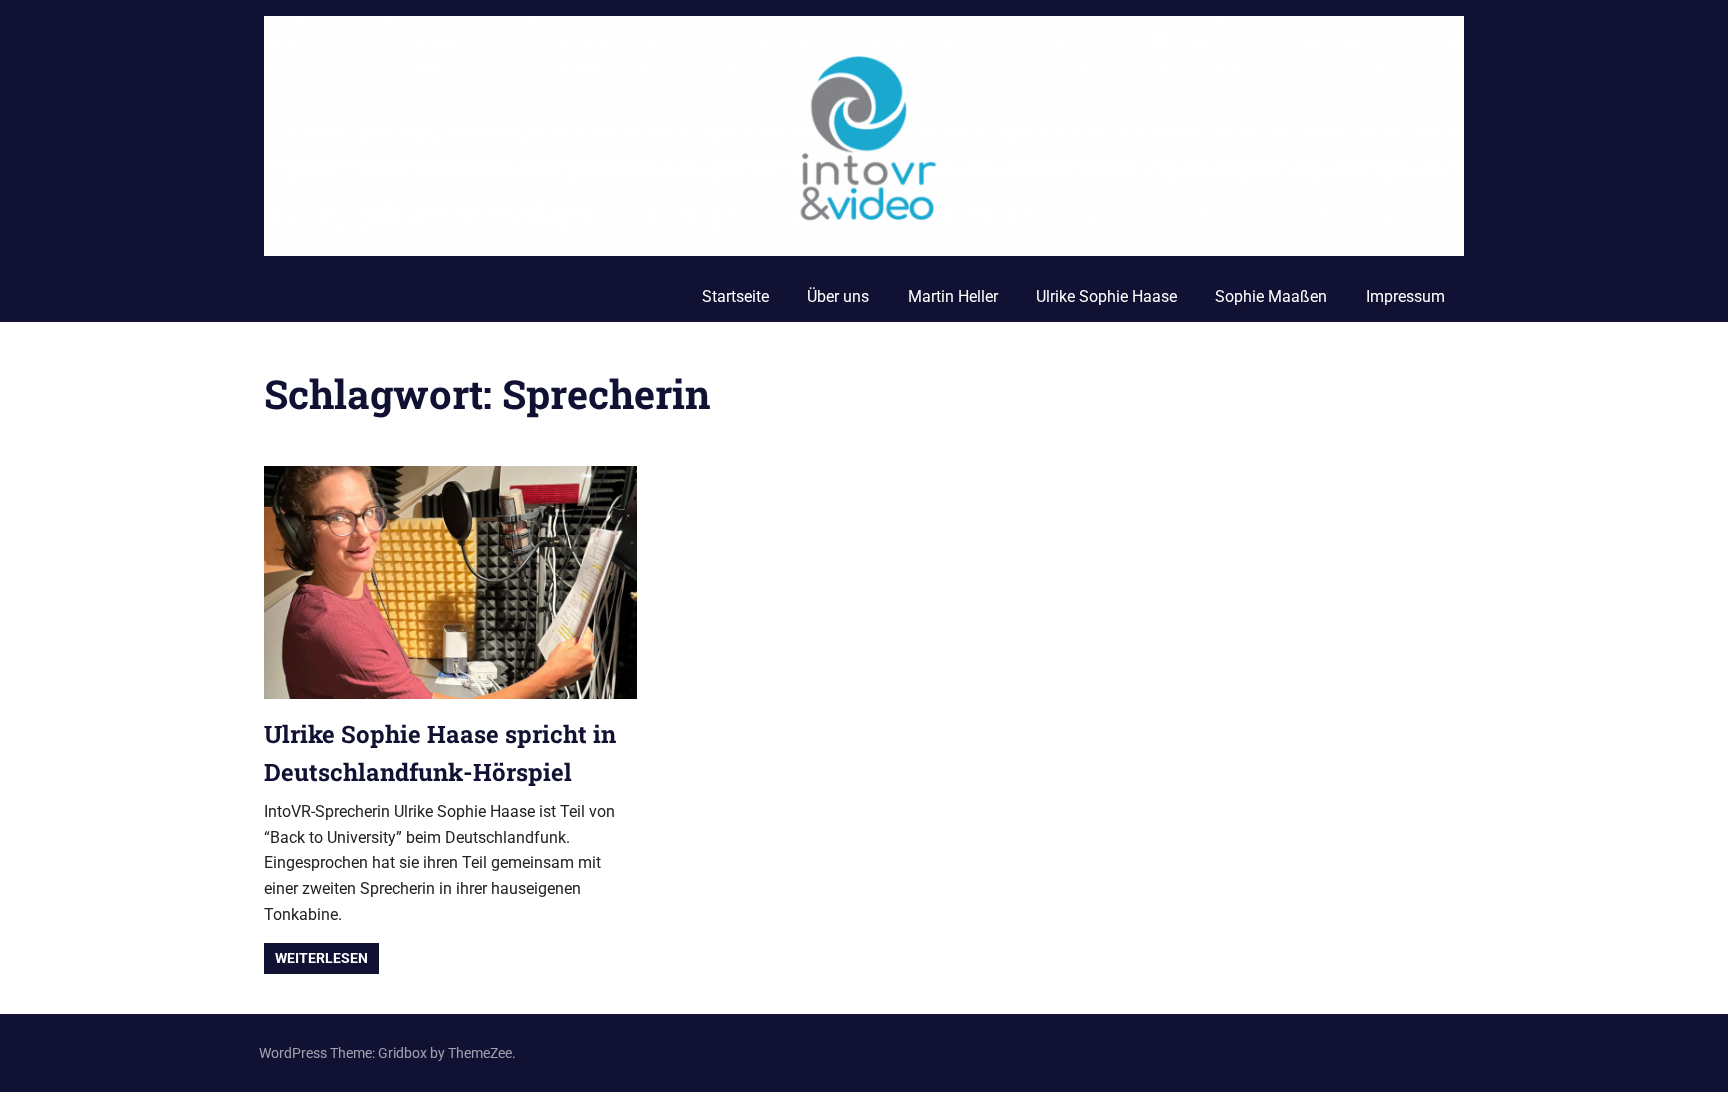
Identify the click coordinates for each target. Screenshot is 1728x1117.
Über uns (838, 296)
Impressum (1405, 296)
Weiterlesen (321, 958)
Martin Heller (953, 296)
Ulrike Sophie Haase (1106, 296)
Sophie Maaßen (1271, 296)
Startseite (735, 296)
